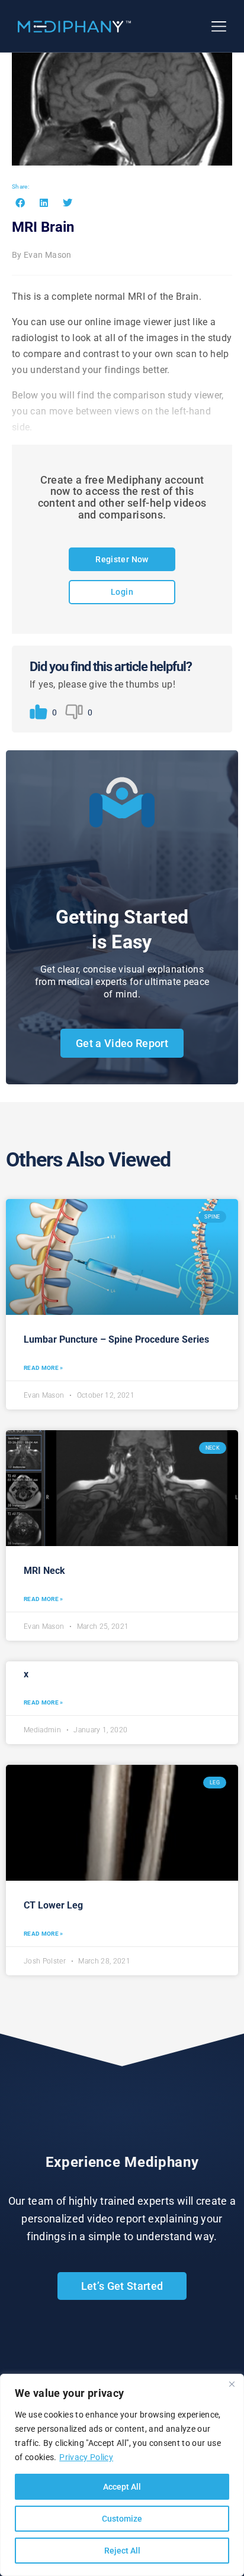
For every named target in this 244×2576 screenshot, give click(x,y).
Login (122, 592)
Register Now (122, 559)
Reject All (122, 2551)
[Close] (232, 2384)
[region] (122, 2475)
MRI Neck (44, 1571)
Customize (122, 2519)
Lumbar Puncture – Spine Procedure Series (116, 1339)
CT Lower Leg (53, 1905)
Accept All (122, 2487)
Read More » (44, 1368)
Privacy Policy (86, 2457)
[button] (20, 202)
